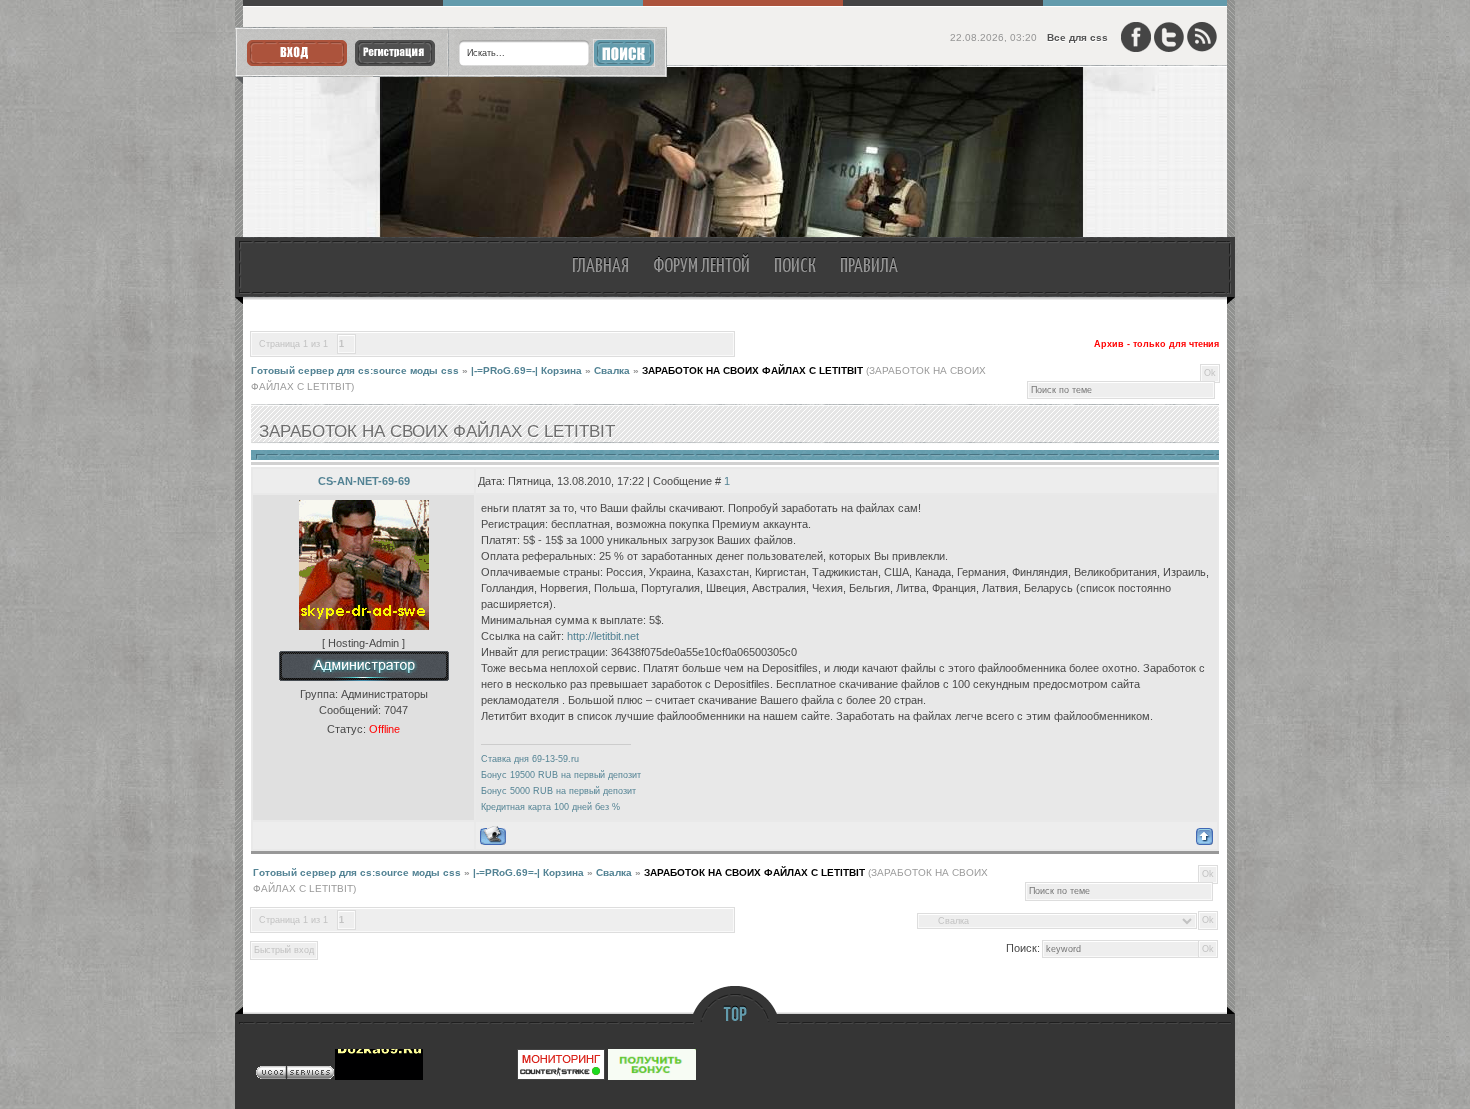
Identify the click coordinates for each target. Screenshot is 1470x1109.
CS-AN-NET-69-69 (364, 481)
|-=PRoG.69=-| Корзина (526, 370)
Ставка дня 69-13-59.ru (530, 759)
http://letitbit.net (603, 636)
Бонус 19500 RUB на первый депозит (561, 775)
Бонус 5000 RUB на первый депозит (558, 791)
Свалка (612, 370)
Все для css (1077, 37)
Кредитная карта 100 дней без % (550, 807)
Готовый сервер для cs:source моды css (355, 370)
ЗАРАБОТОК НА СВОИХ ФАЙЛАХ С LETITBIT (752, 370)
